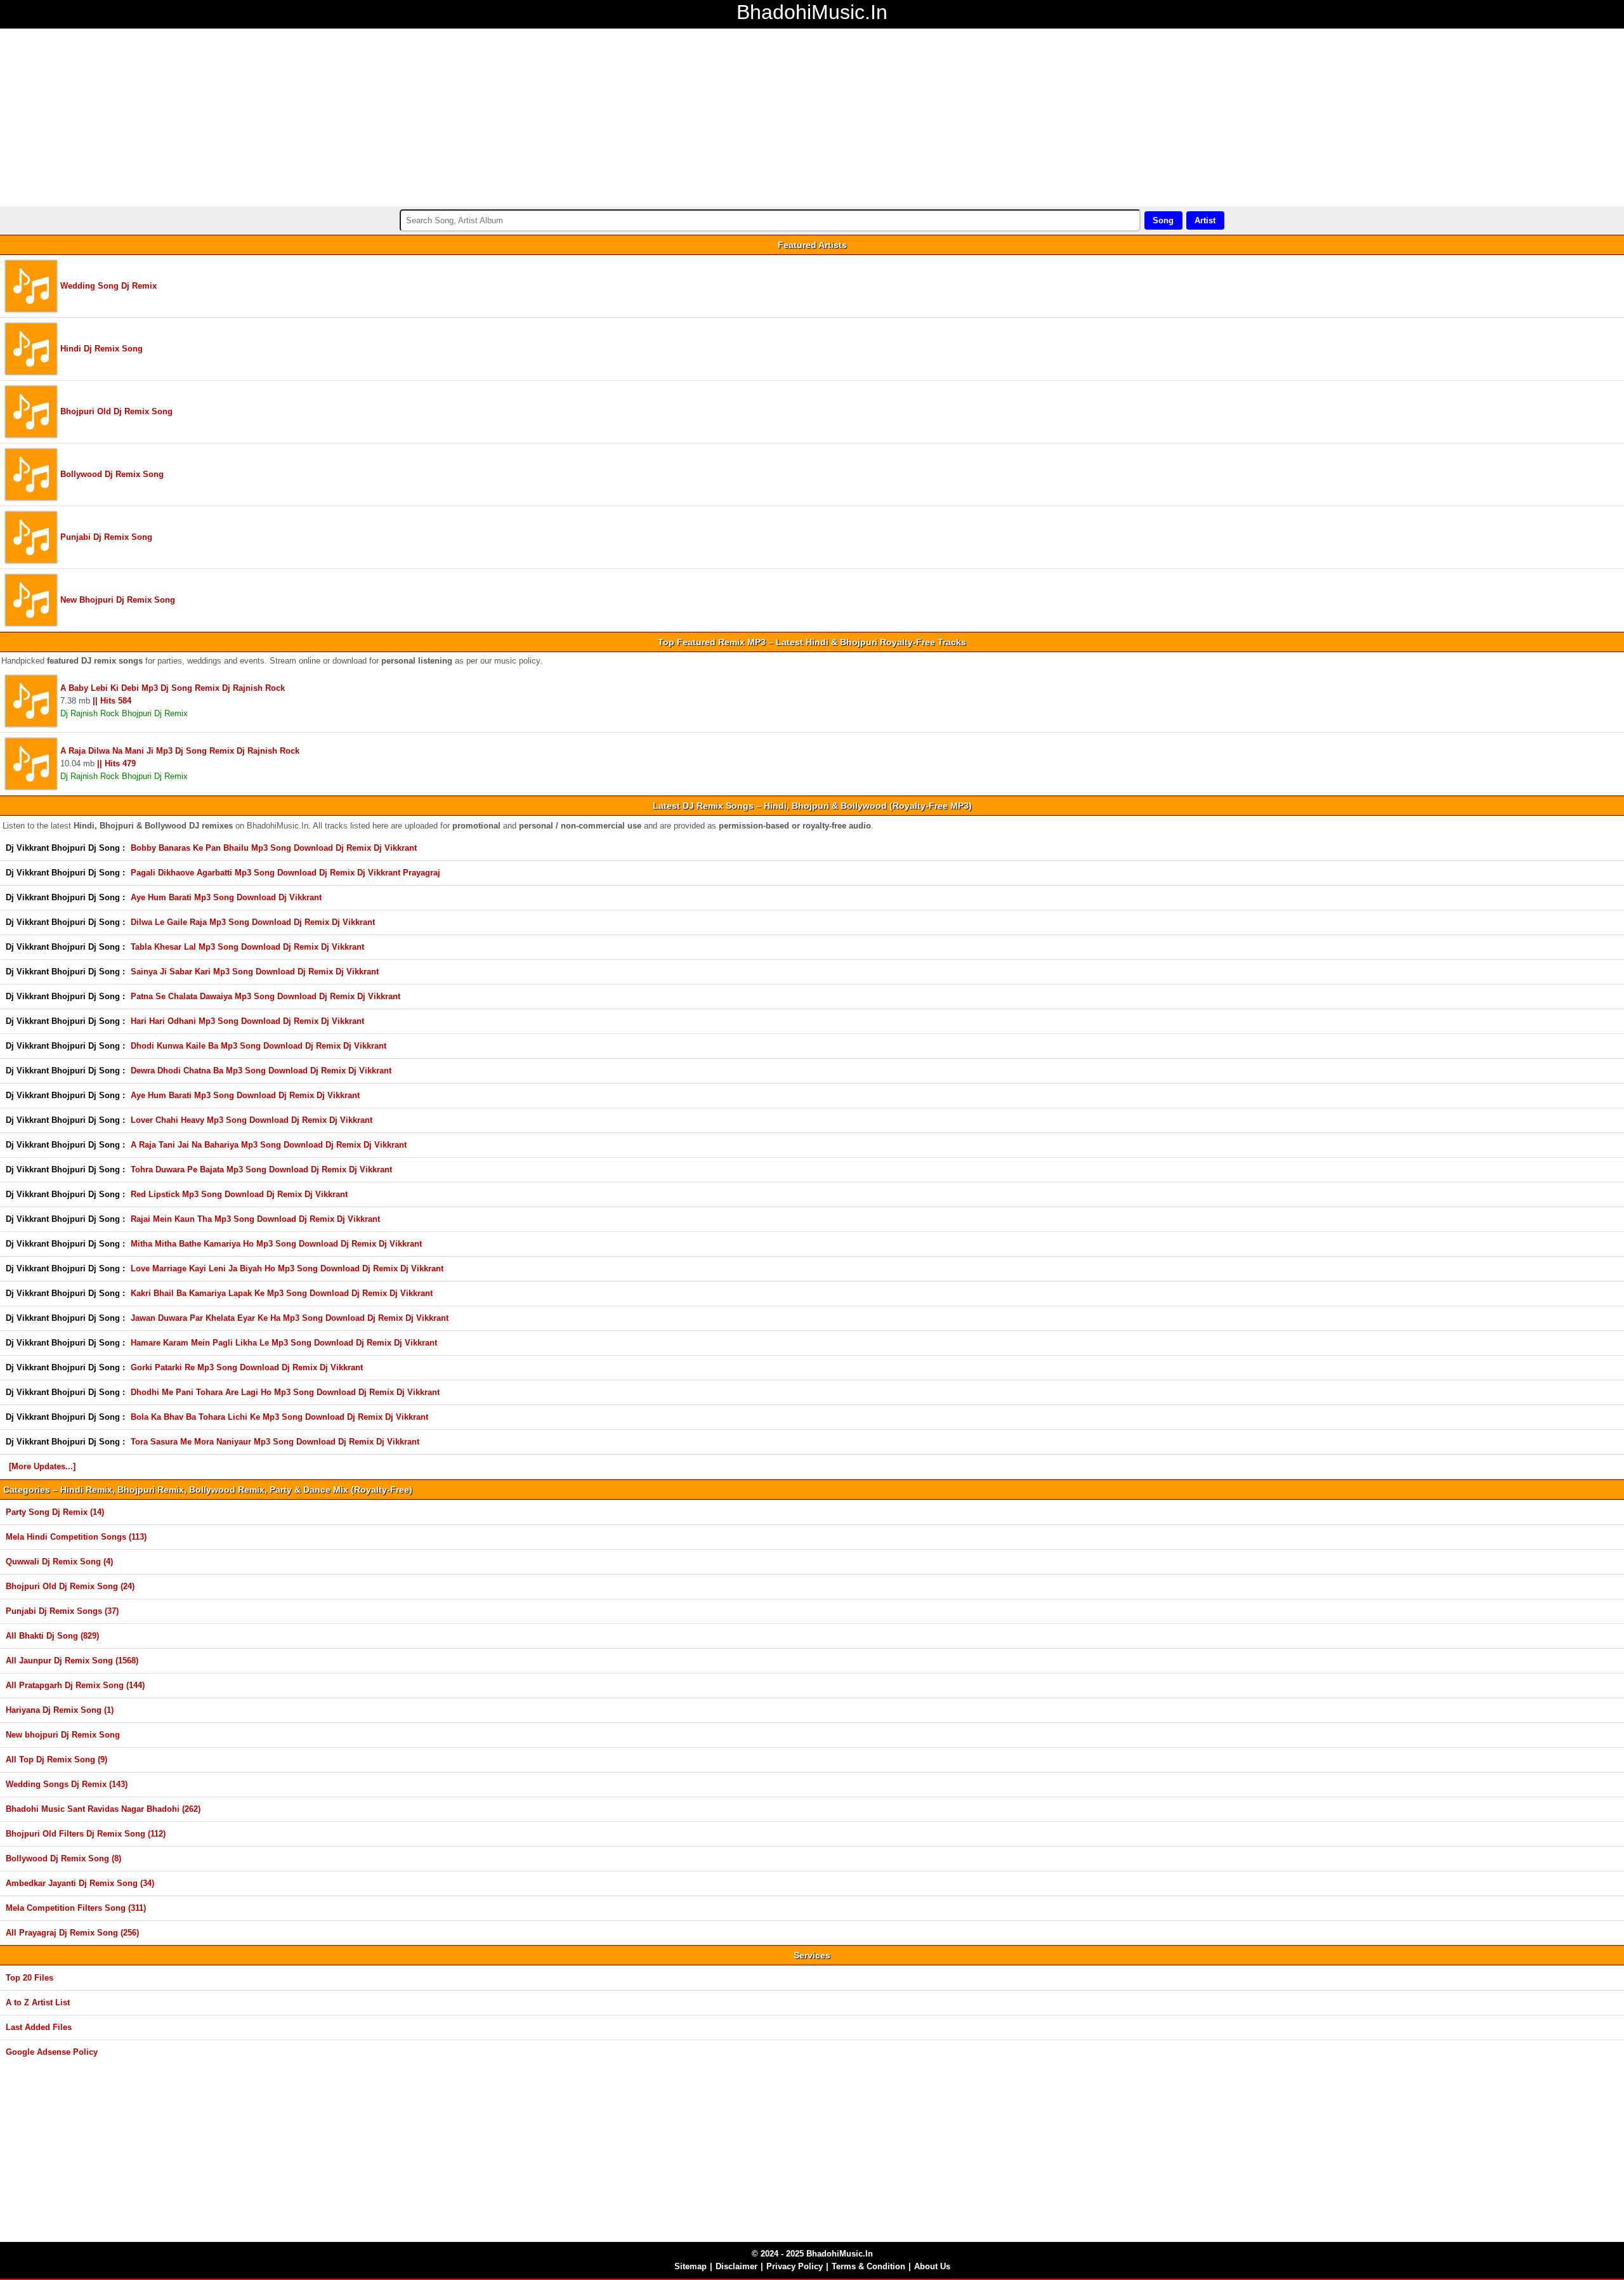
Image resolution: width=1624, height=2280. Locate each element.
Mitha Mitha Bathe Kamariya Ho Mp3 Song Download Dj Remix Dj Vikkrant (276, 1244)
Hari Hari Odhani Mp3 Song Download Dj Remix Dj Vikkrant (247, 1021)
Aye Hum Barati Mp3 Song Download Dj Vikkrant (226, 897)
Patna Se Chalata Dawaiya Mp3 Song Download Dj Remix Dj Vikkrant (265, 996)
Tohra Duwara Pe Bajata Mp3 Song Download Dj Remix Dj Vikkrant (261, 1169)
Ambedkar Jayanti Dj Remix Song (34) (80, 1883)
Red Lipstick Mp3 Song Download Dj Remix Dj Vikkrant (239, 1194)
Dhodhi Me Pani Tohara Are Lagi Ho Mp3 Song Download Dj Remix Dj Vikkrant (285, 1392)
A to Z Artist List (38, 2002)
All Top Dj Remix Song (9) (56, 1759)
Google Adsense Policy (52, 2052)
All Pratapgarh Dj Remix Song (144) (75, 1685)
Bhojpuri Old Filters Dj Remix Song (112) (86, 1834)
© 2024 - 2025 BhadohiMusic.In (812, 2254)
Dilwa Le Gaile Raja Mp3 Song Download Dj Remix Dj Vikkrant (253, 922)
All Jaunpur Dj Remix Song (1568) (72, 1661)
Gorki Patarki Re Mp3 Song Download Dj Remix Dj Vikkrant (247, 1367)
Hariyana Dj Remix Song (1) (60, 1710)
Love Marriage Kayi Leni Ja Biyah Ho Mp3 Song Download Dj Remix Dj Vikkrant (287, 1268)
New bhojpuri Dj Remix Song (63, 1735)
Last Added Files (39, 2027)
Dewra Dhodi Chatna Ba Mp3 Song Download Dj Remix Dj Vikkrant (261, 1071)
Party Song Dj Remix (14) (55, 1512)
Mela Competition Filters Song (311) (76, 1908)
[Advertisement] (381, 117)
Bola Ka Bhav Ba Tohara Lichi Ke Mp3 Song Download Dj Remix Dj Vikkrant (279, 1417)
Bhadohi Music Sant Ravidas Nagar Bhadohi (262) (103, 1809)
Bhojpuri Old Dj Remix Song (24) (70, 1586)
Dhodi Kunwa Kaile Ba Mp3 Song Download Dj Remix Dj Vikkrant (259, 1046)
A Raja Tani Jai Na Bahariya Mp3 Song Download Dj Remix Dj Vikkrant (269, 1145)
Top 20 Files (29, 1978)
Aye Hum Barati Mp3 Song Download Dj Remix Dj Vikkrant (245, 1095)
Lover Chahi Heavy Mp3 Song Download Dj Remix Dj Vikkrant (252, 1120)
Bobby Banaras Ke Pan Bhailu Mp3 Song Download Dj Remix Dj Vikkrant (274, 848)
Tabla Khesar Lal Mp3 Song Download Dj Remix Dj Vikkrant (247, 947)
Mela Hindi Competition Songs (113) (76, 1537)
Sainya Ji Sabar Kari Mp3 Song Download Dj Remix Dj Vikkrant (255, 972)
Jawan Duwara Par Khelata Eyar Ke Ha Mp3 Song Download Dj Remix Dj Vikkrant (290, 1318)
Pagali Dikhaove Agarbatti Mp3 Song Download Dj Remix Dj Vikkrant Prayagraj (285, 873)
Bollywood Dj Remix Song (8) (63, 1858)
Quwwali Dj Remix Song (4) (59, 1562)
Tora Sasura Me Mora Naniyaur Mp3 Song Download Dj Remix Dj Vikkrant (275, 1442)
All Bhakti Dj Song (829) (52, 1636)
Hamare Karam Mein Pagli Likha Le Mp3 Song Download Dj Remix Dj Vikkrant (284, 1343)
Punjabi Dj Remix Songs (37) (62, 1611)
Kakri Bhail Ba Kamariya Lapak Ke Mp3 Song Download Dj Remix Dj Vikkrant (282, 1293)
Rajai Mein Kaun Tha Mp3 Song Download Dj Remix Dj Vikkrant (255, 1219)
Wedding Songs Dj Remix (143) (67, 1784)
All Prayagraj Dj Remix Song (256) (72, 1933)
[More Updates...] (42, 1466)
